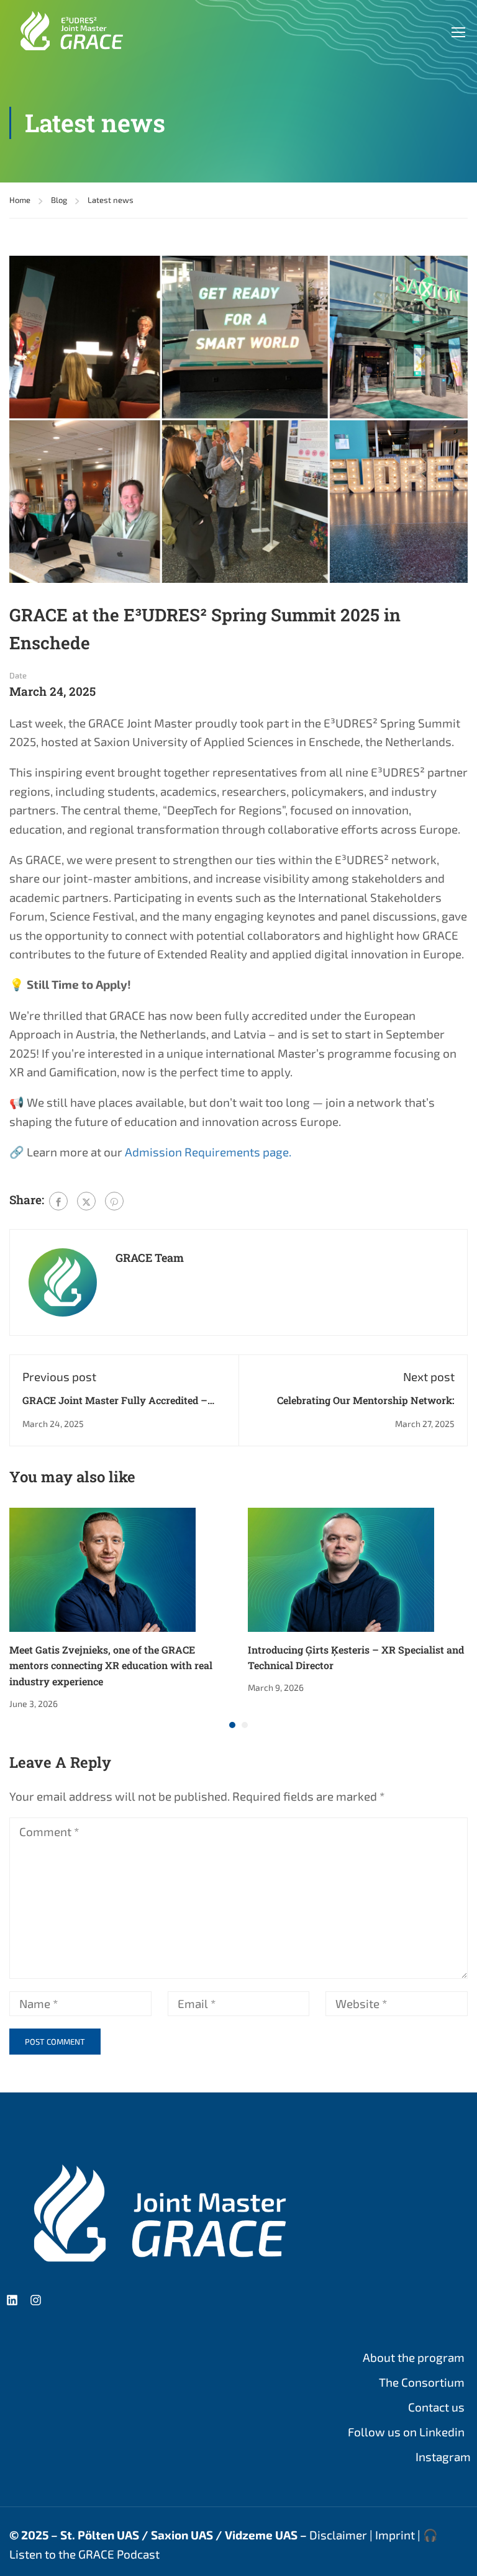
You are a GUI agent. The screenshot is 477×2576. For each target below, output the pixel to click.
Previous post (59, 1376)
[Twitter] (86, 1201)
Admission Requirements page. (208, 1152)
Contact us (436, 2407)
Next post (429, 1376)
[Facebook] (58, 1201)
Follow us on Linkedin (406, 2432)
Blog (59, 200)
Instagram (443, 2457)
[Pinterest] (114, 1201)
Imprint (395, 2535)
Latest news (111, 200)
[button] (232, 1725)
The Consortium (422, 2382)
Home (20, 200)
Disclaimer (338, 2535)
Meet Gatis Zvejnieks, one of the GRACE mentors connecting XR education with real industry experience (111, 1665)
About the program (414, 2357)
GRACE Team (150, 1258)
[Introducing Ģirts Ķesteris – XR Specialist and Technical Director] (341, 1568)
